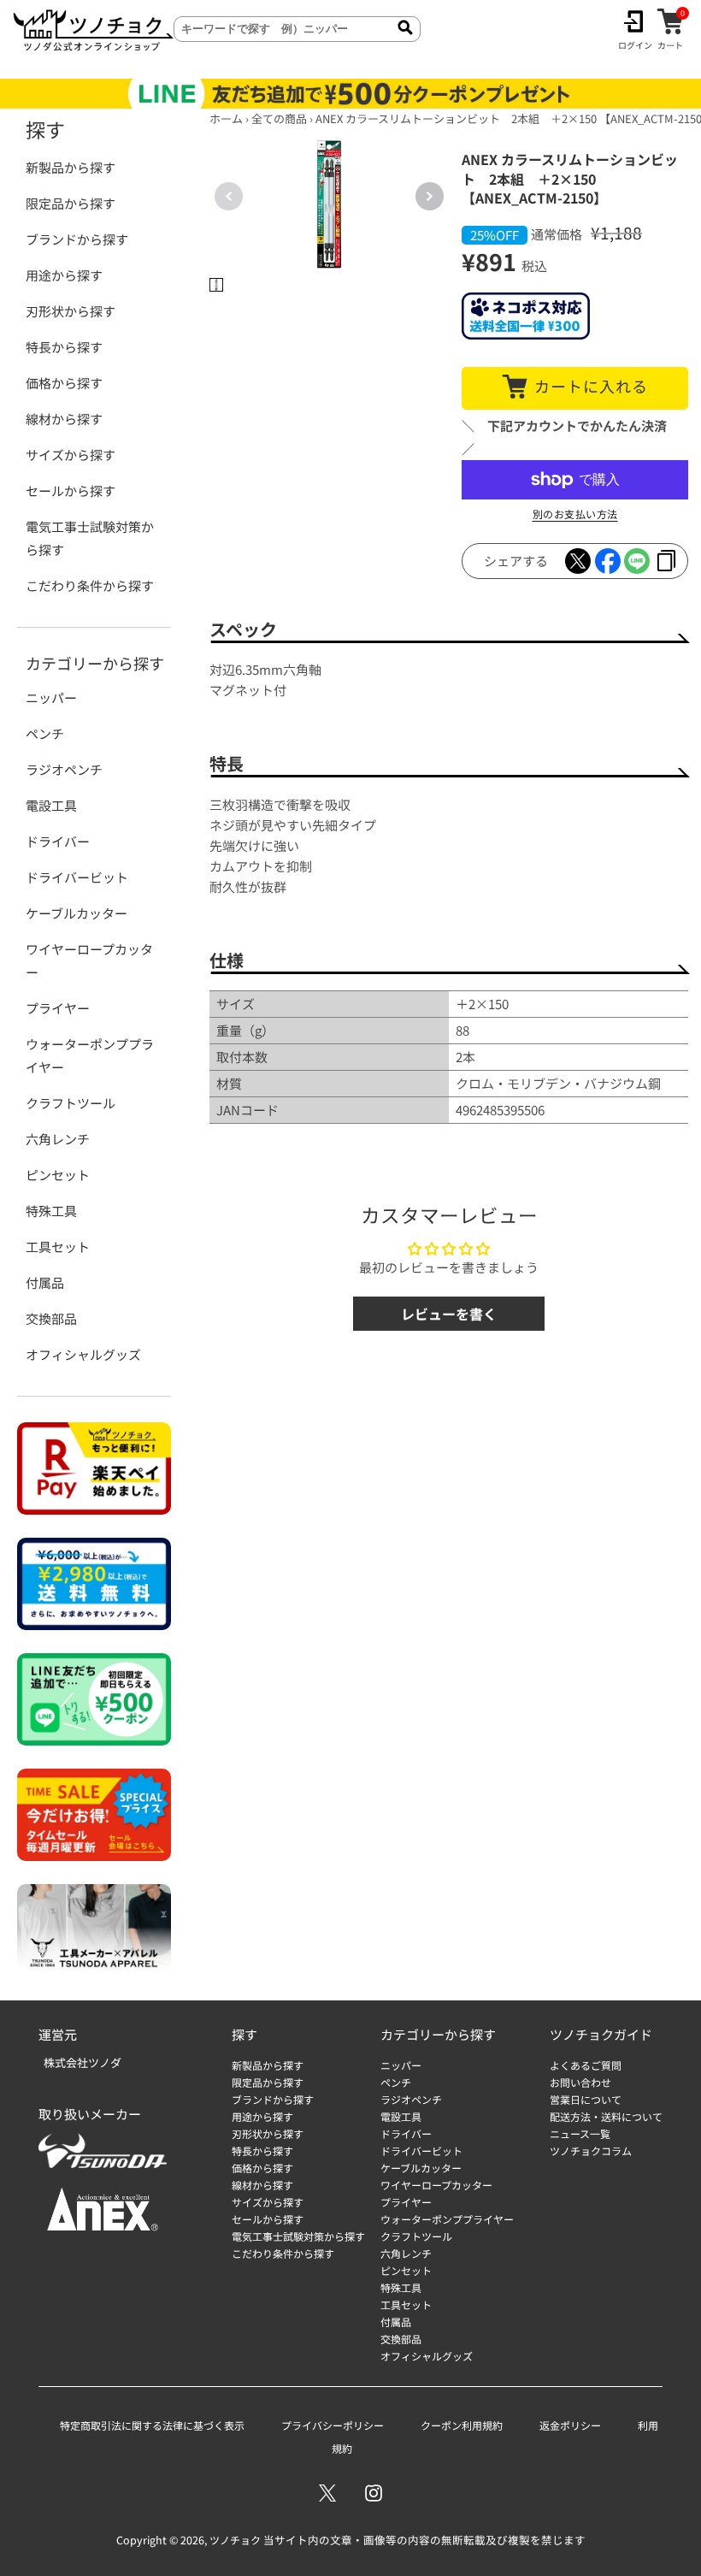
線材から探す (64, 419)
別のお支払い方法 (575, 514)
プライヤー (58, 1008)
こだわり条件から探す (90, 585)
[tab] (216, 285)
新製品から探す (71, 167)
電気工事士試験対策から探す (90, 538)
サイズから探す (71, 455)
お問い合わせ (580, 2082)
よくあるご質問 (586, 2065)
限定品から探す (71, 203)
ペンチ (45, 733)
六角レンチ (58, 1139)
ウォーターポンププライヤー (90, 1055)
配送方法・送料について (606, 2116)
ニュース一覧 (580, 2133)
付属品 (45, 1282)
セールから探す (71, 490)
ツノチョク (235, 2540)
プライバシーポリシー (333, 2425)
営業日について (586, 2099)
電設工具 (51, 805)
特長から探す (64, 347)
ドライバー (58, 841)
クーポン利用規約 (462, 2425)
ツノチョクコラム (591, 2151)
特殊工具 (51, 1211)
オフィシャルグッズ (83, 1354)
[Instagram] (374, 2493)
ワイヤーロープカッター (89, 960)
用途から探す (64, 275)
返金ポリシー (570, 2425)
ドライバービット (77, 877)
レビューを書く (449, 1314)
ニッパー (51, 697)
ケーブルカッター (77, 913)
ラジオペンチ (64, 769)
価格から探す (64, 383)
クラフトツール (71, 1103)
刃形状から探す (71, 311)
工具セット (58, 1247)
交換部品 (51, 1318)
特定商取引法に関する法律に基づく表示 (152, 2425)
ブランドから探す (77, 239)
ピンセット (58, 1175)
